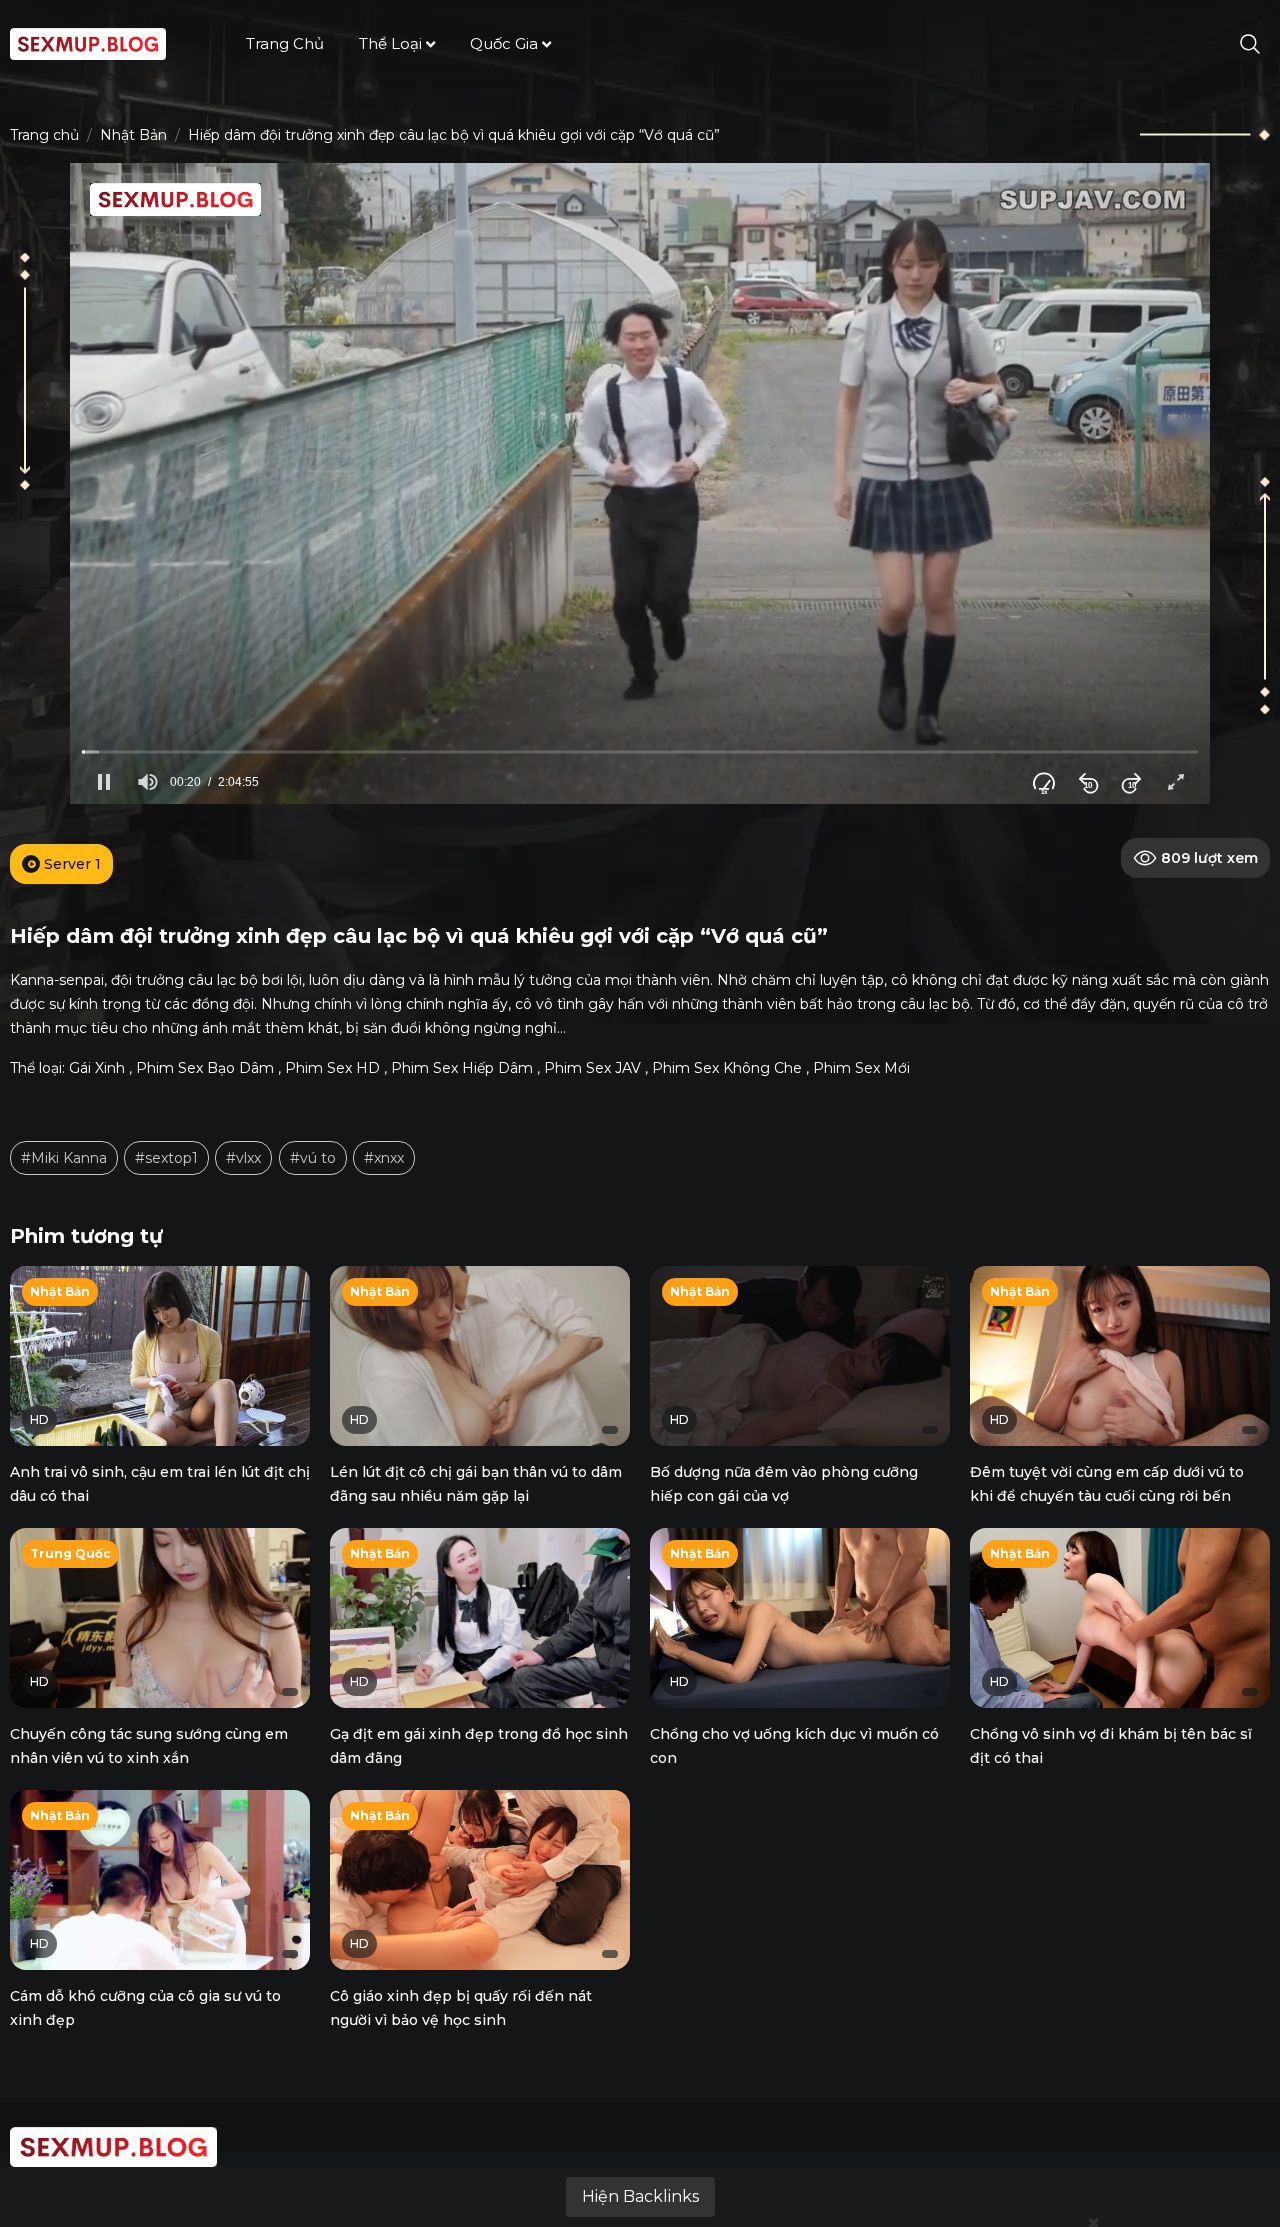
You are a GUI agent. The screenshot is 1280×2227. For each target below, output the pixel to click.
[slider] (640, 751)
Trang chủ (285, 43)
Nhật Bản (133, 135)
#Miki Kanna (64, 1158)
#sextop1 (166, 1158)
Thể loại (390, 43)
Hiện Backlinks (640, 2196)
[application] (640, 483)
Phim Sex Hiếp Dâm (462, 1068)
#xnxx (384, 1158)
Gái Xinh (97, 1068)
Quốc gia (504, 43)
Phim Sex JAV (592, 1068)
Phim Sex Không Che (727, 1068)
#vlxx (243, 1158)
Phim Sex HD (332, 1068)
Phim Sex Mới (861, 1068)
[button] (104, 782)
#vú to (313, 1158)
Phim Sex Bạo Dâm (205, 1068)
